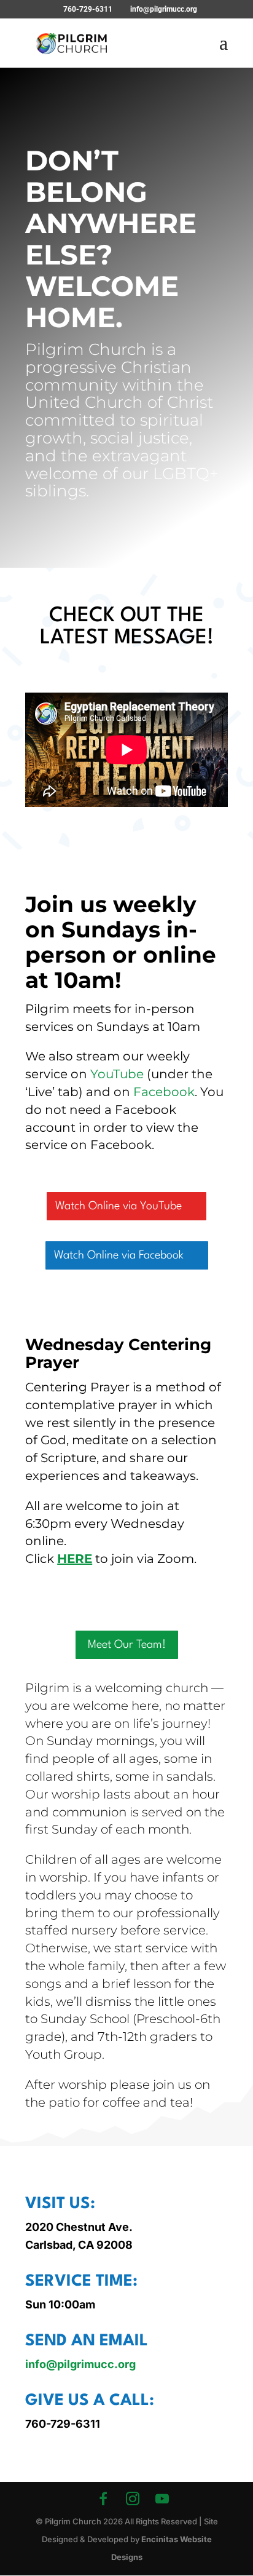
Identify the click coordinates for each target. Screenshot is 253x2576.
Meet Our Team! (127, 1645)
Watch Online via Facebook (119, 1255)
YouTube (117, 1074)
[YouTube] (162, 2498)
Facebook (164, 1092)
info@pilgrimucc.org (80, 2364)
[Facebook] (103, 2498)
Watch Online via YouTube (119, 1206)
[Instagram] (133, 2498)
